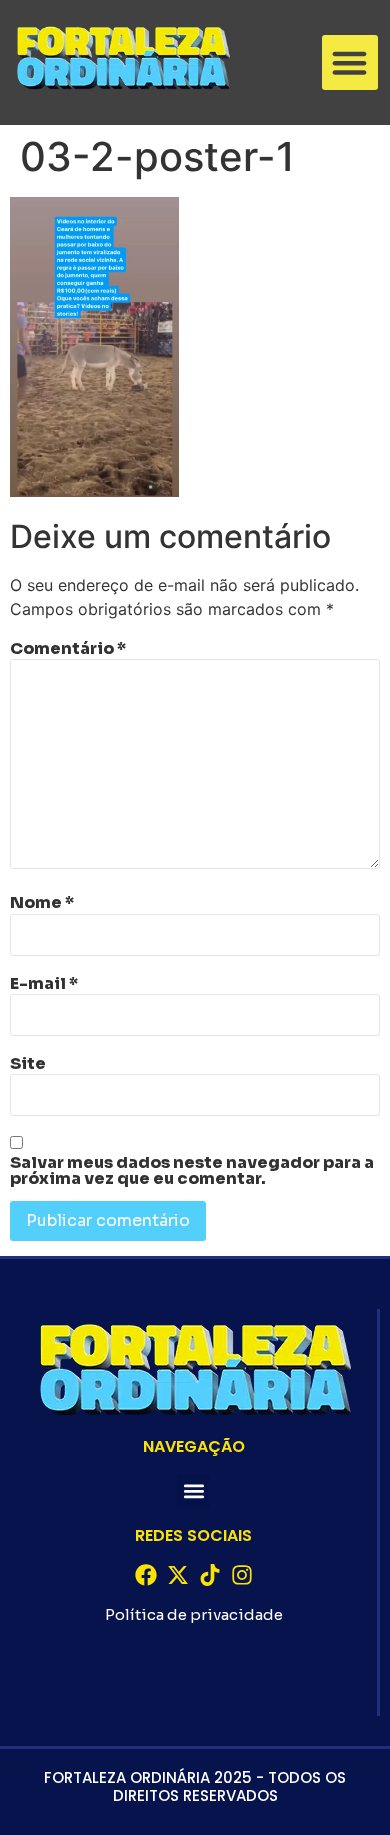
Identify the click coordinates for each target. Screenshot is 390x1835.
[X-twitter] (178, 1575)
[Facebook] (146, 1575)
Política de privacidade (194, 1614)
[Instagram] (242, 1575)
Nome (42, 903)
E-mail (44, 984)
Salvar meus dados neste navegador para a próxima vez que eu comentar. (192, 1171)
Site (28, 1064)
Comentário (68, 649)
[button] (350, 63)
